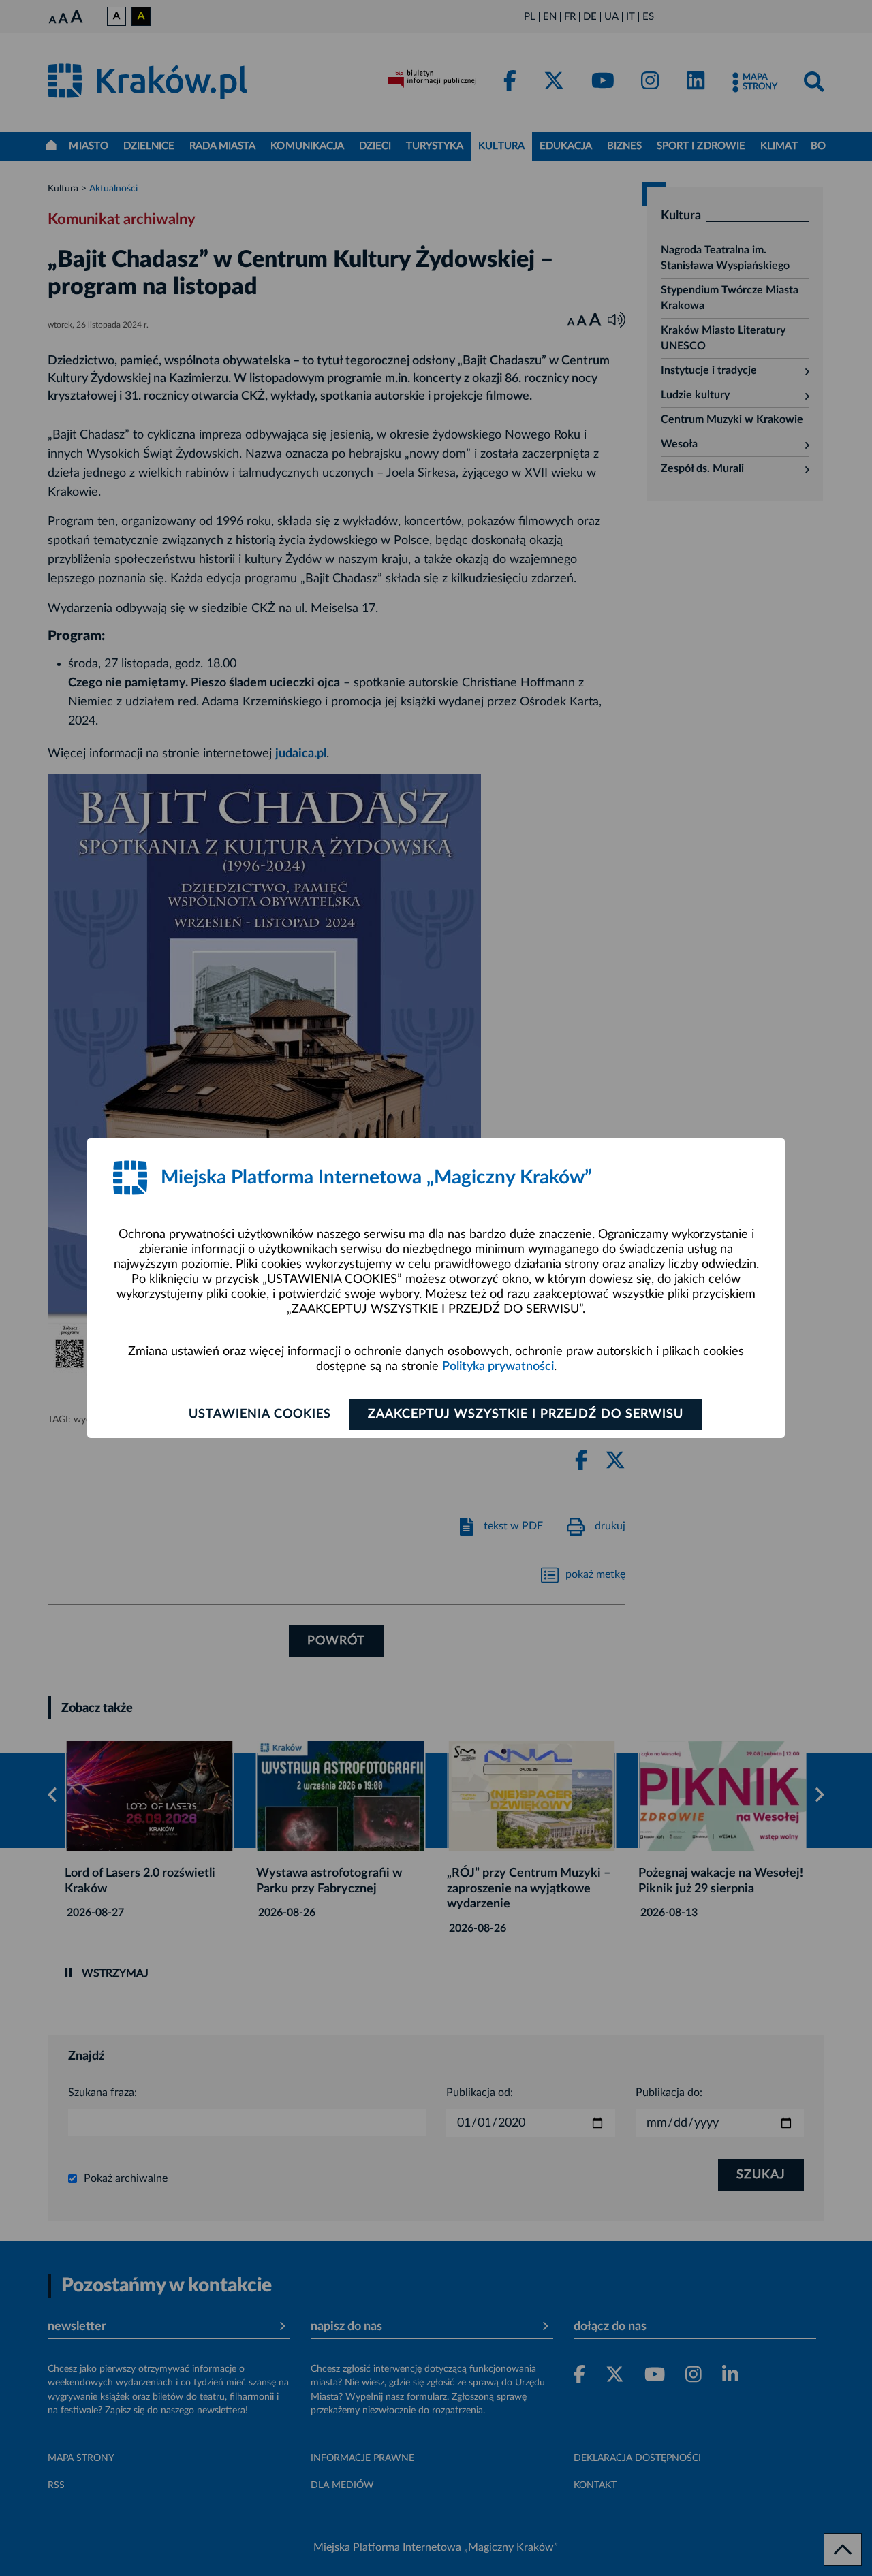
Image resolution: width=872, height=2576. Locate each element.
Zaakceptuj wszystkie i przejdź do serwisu (526, 1414)
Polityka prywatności (498, 1367)
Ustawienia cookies (260, 1414)
